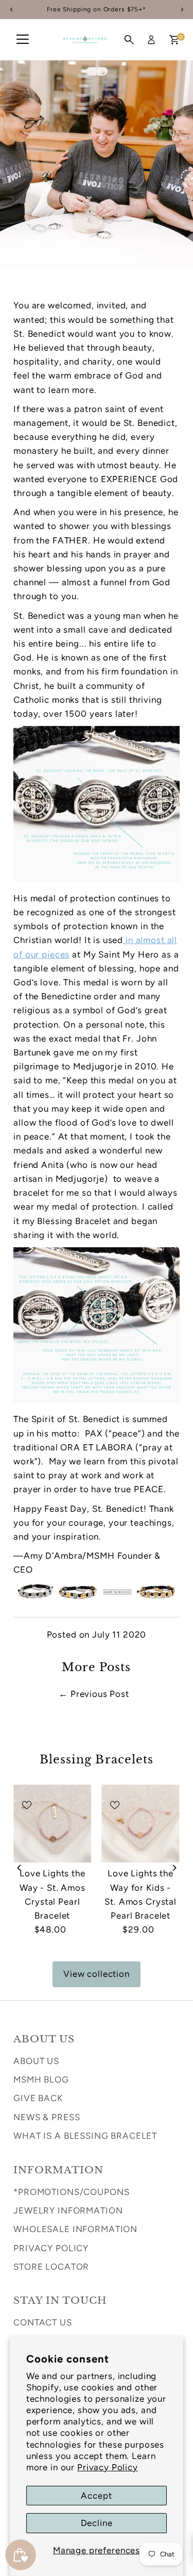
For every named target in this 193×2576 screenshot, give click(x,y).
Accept (96, 2496)
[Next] (174, 1868)
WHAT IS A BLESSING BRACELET (85, 2136)
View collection (97, 1974)
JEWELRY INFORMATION (68, 2210)
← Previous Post (94, 1694)
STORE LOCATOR (51, 2267)
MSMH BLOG (41, 2079)
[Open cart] (174, 40)
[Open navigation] (23, 40)
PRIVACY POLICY (51, 2248)
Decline (97, 2523)
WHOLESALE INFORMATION (75, 2229)
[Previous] (19, 1868)
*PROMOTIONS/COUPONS (71, 2192)
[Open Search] (129, 40)
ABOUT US (36, 2061)
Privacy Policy (108, 2467)
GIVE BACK (38, 2098)
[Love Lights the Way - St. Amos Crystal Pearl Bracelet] (52, 1823)
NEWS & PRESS (47, 2117)
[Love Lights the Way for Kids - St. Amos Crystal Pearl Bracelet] (140, 1823)
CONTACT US (43, 2322)
